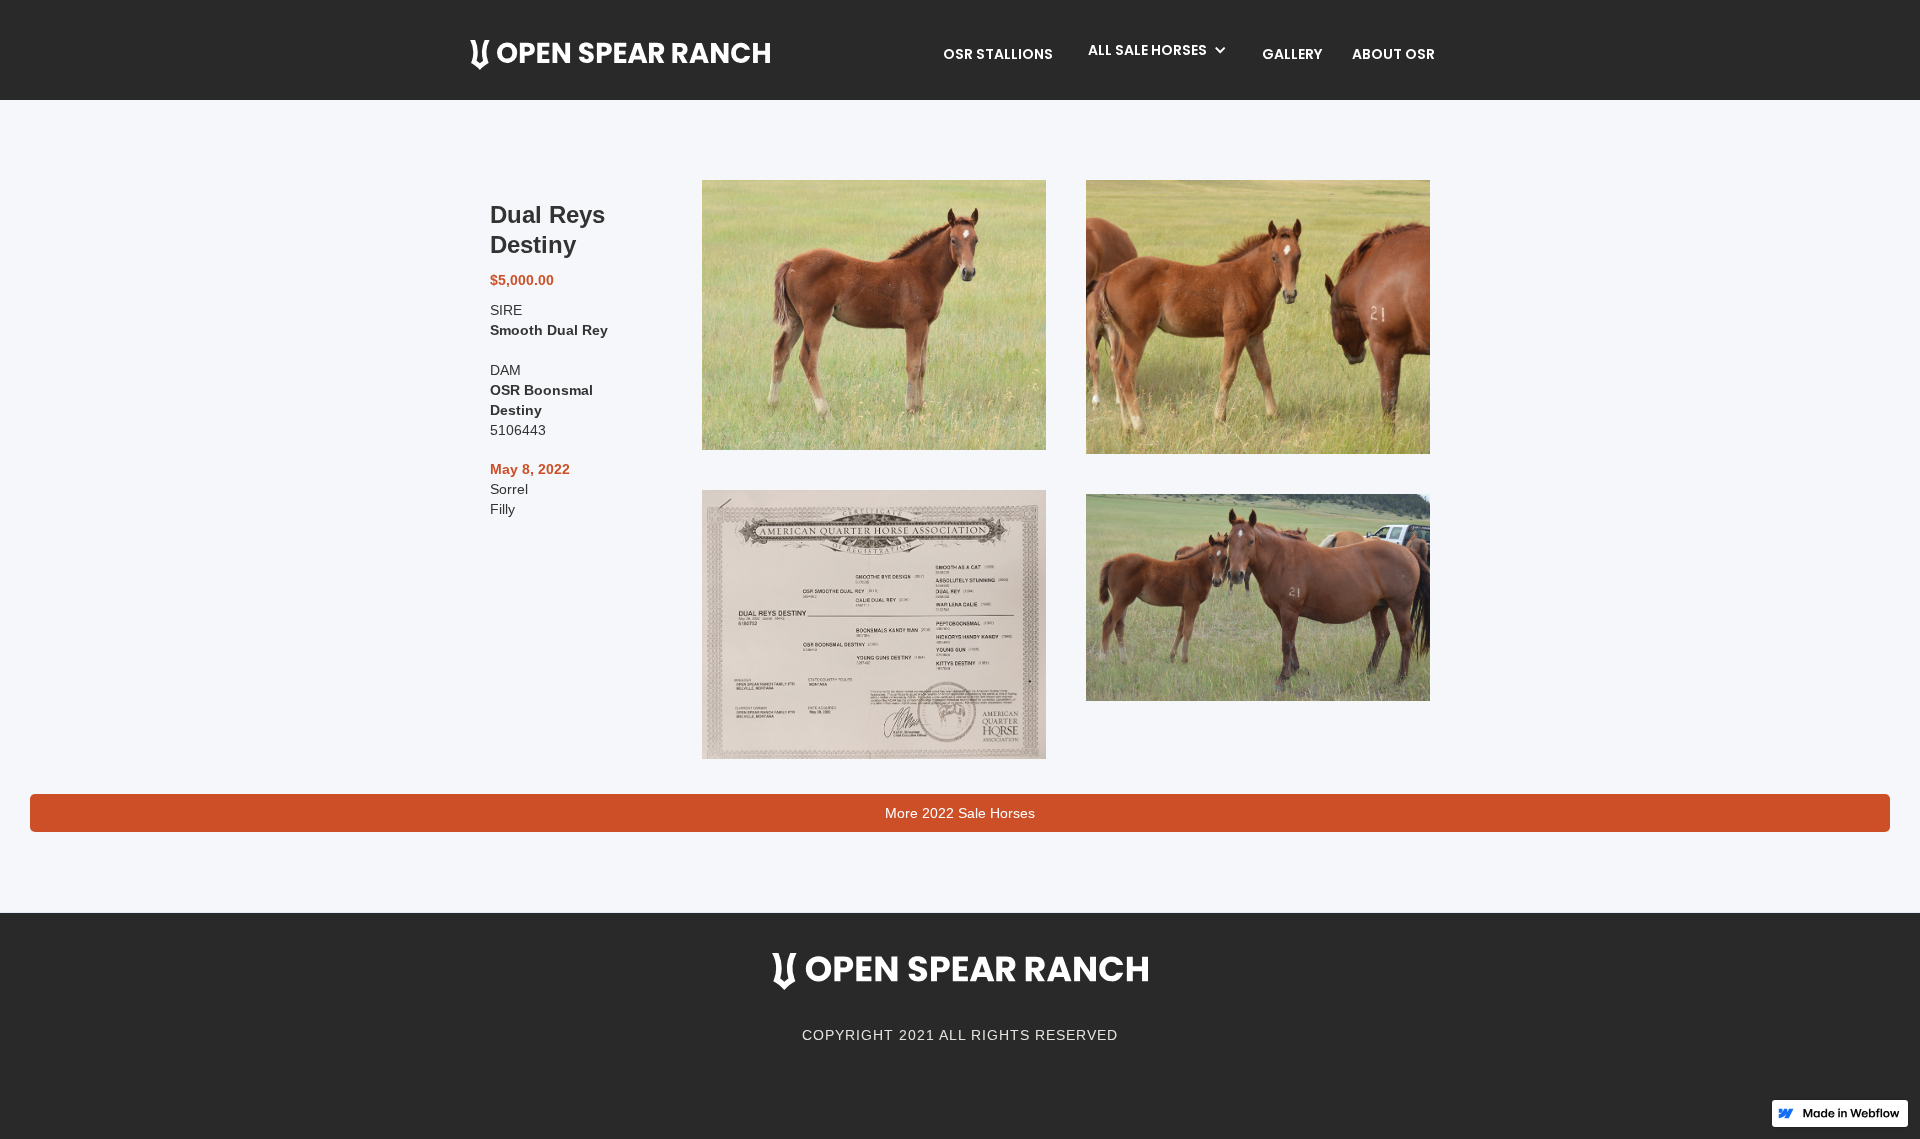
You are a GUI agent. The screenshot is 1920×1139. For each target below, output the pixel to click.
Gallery (1292, 54)
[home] (620, 55)
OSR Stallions (998, 54)
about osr (1393, 54)
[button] (1157, 50)
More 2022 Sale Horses (960, 813)
